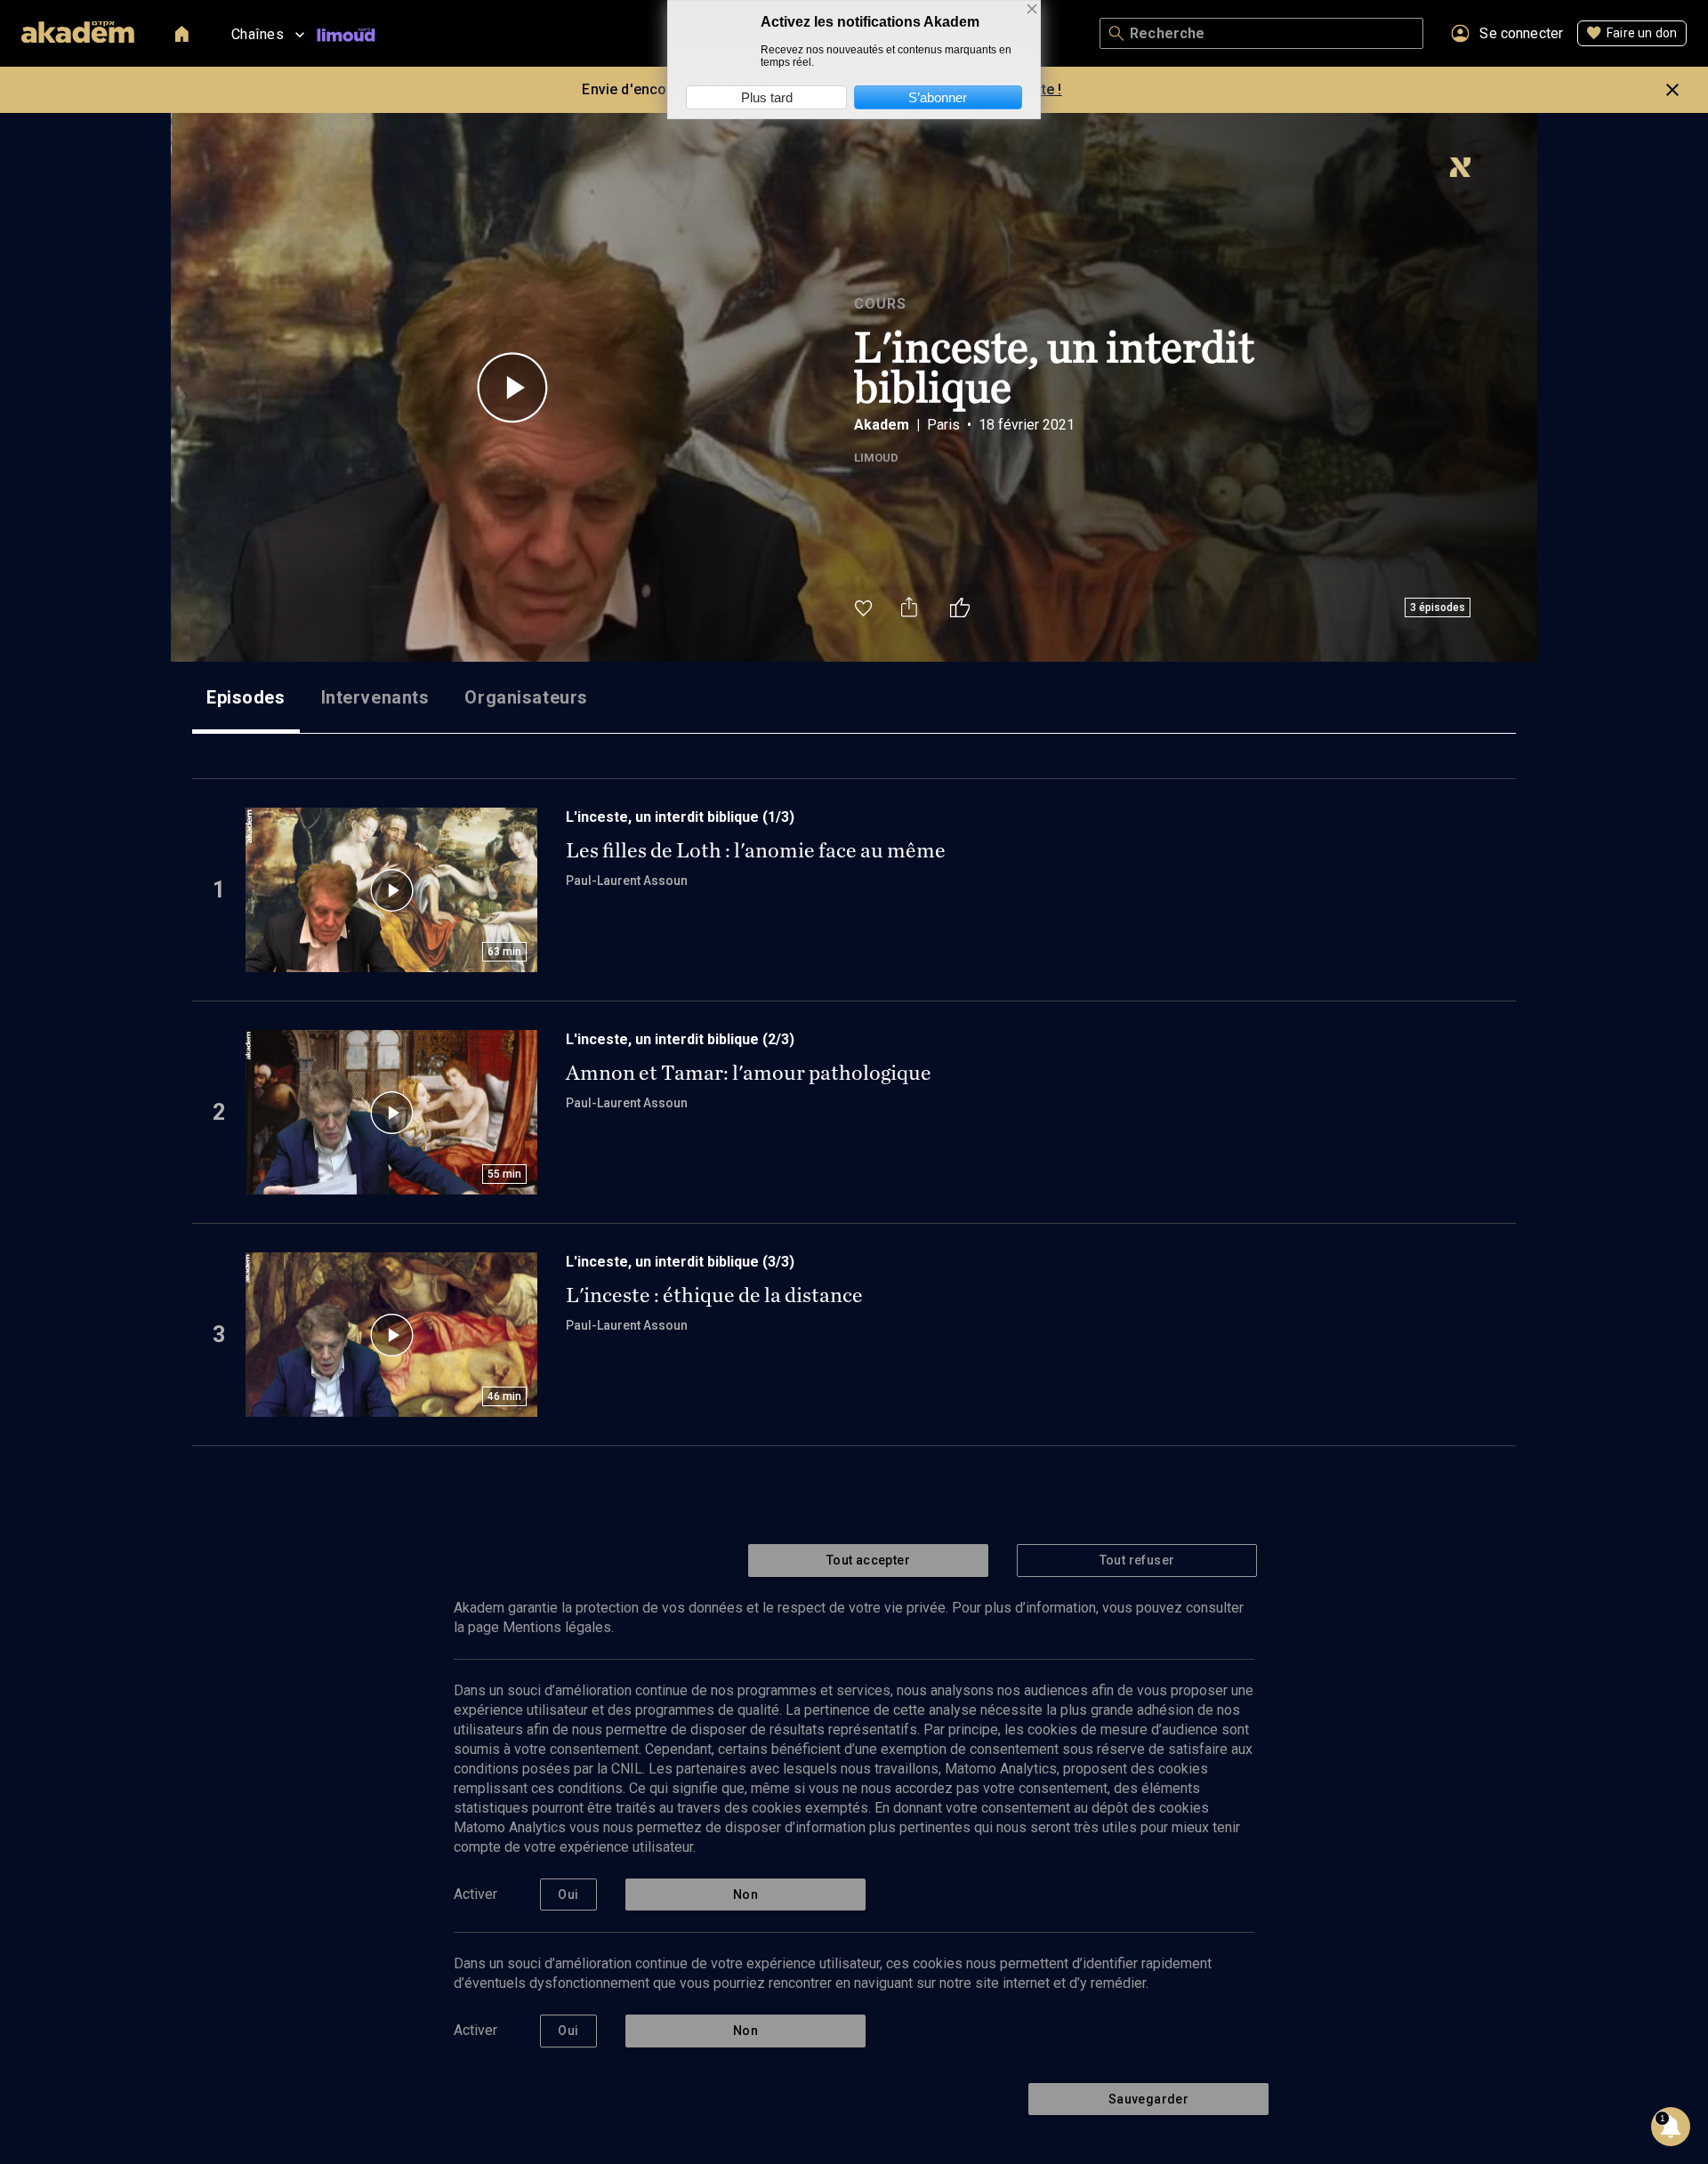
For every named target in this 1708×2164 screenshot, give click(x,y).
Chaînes (258, 34)
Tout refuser (1137, 1560)
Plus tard (767, 97)
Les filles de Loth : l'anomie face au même (756, 850)
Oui (568, 1895)
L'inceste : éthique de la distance (714, 1295)
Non (745, 1895)
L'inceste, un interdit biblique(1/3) (680, 817)
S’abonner (938, 97)
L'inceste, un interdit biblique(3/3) (680, 1262)
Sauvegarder (1148, 2099)
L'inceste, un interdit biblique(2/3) (680, 1039)
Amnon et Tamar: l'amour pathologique (749, 1073)
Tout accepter (868, 1560)
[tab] (246, 697)
